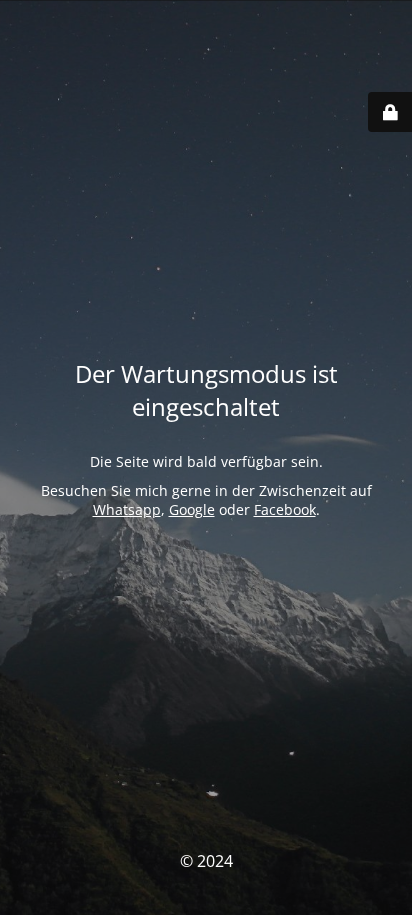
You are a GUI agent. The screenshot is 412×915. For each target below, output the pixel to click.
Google (192, 509)
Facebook (285, 509)
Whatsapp (127, 509)
